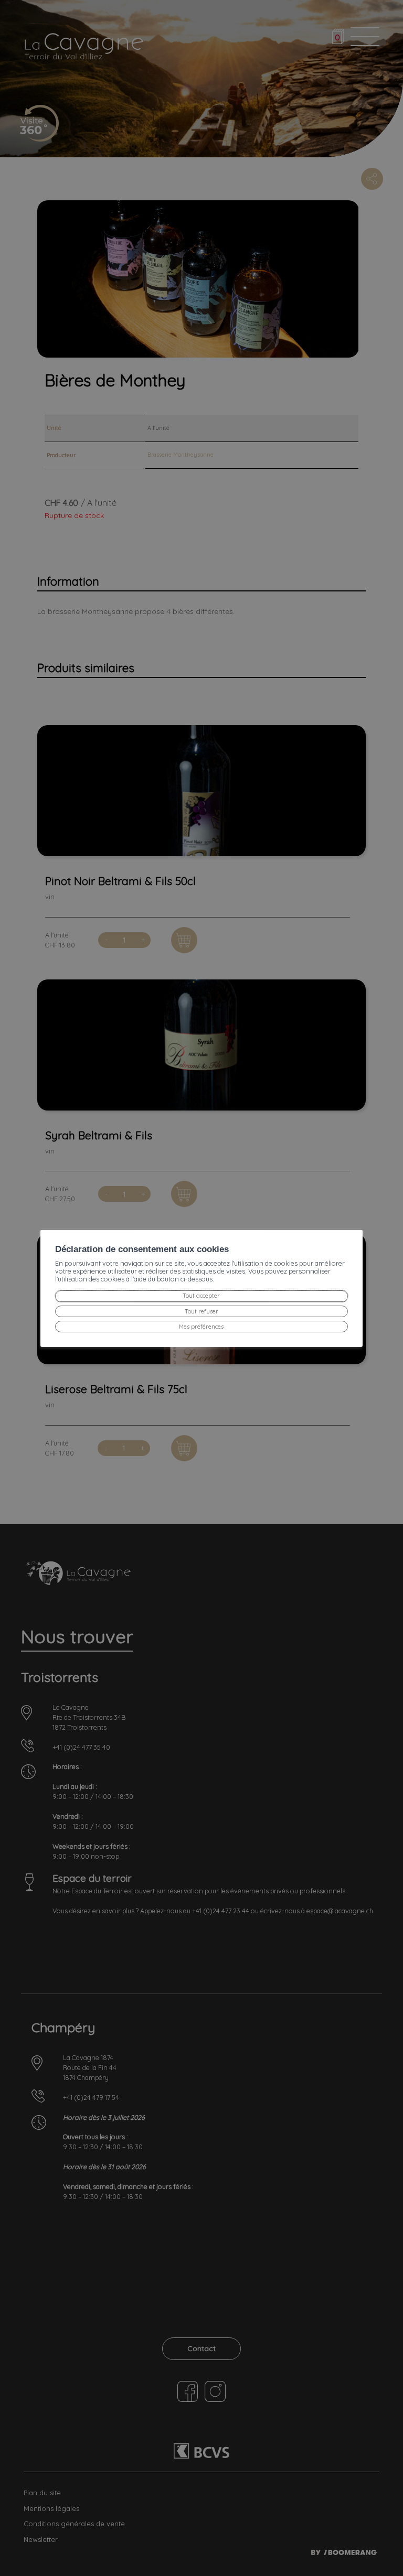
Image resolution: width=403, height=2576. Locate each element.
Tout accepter (201, 1296)
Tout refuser (201, 1311)
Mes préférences (201, 1327)
